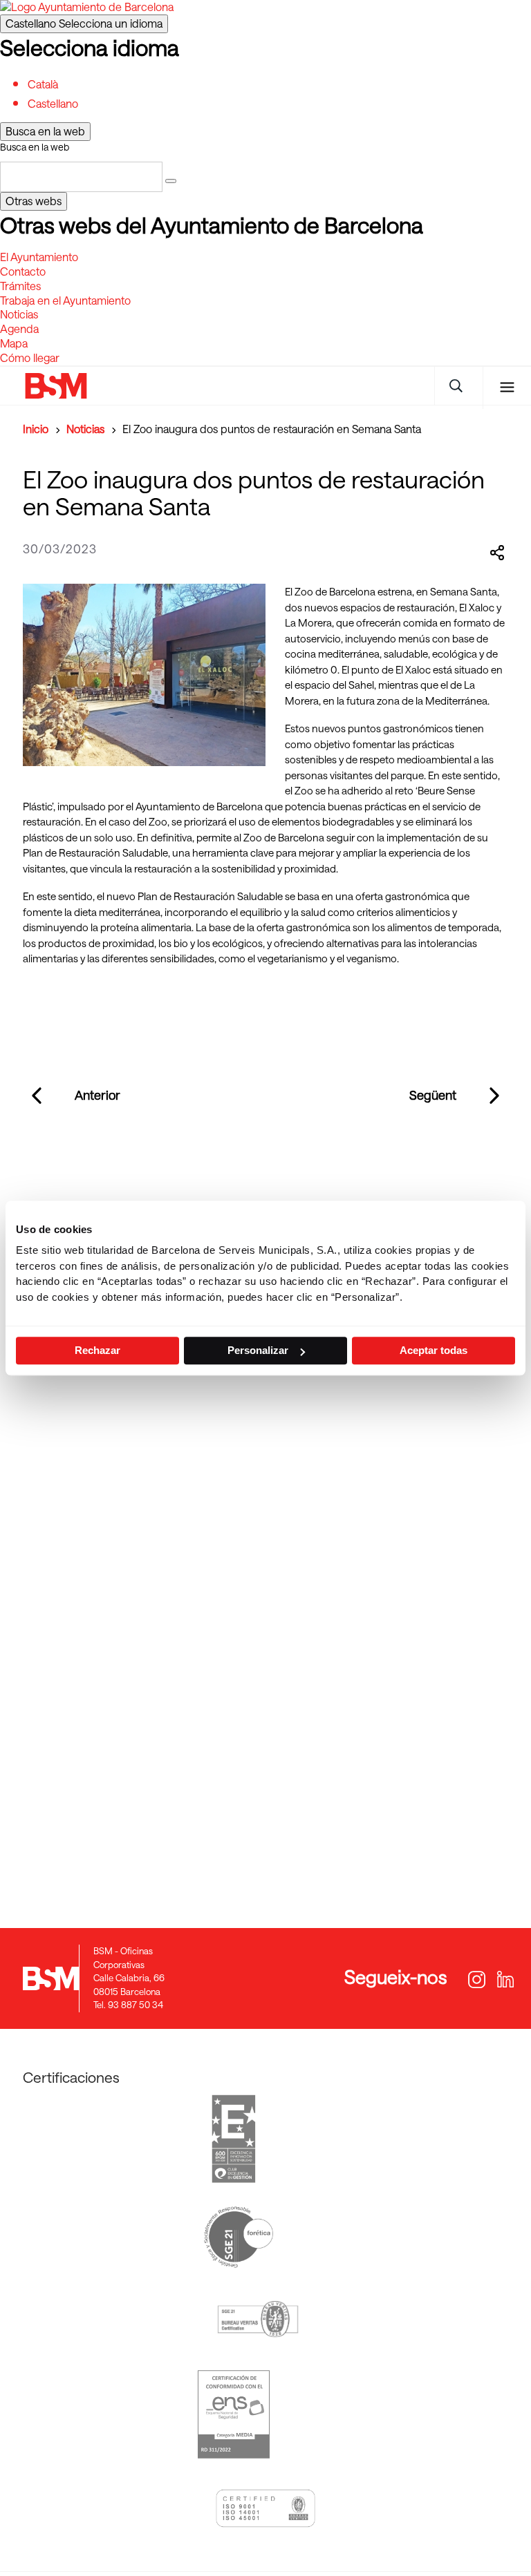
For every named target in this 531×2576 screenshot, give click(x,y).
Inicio (36, 429)
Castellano (84, 23)
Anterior (97, 1095)
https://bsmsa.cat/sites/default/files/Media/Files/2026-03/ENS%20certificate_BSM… (234, 2414)
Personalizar (258, 1350)
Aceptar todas (434, 1350)
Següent (433, 1095)
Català (43, 84)
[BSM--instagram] (475, 1981)
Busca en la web (35, 147)
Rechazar (97, 1350)
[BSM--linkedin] (498, 1981)
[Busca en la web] (171, 181)
